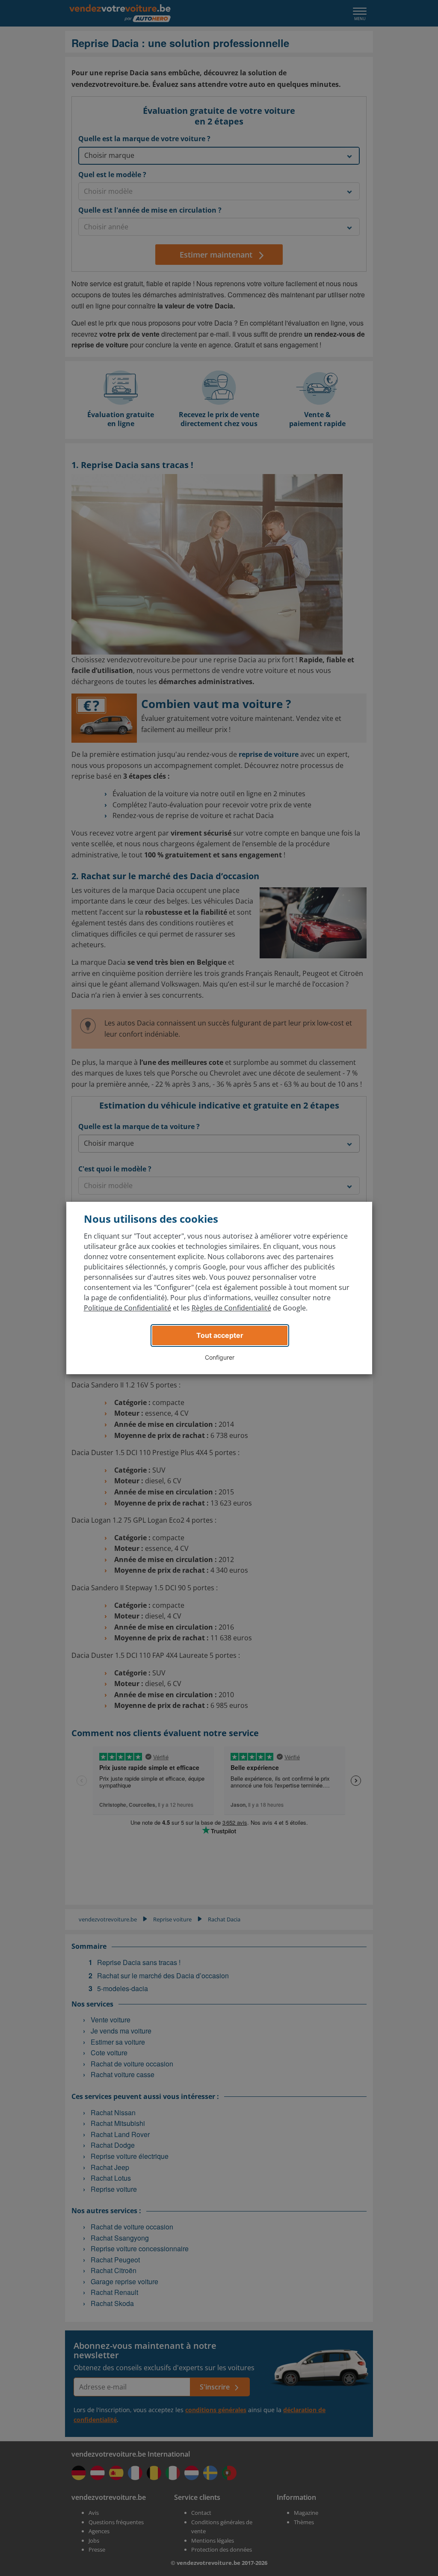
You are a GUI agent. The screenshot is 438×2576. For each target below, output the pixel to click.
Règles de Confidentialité (231, 1308)
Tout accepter (220, 1335)
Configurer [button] (220, 1357)
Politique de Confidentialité (127, 1308)
